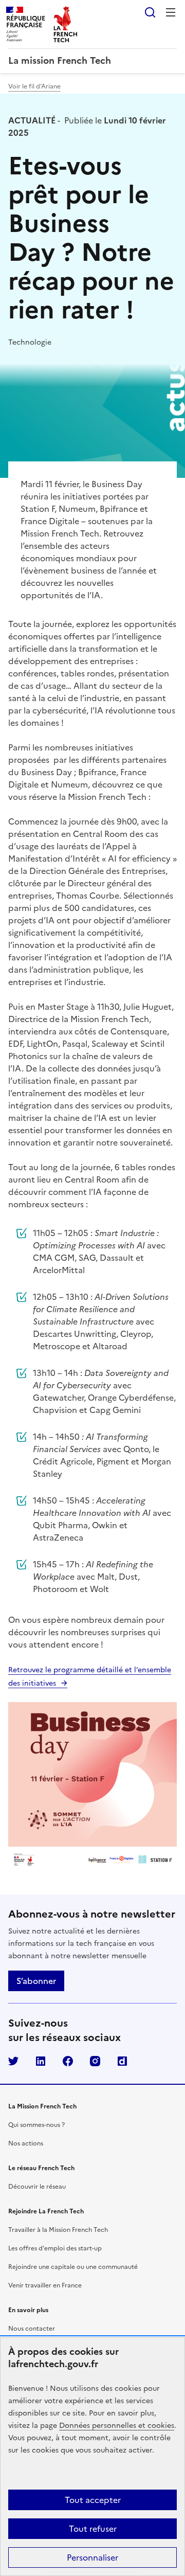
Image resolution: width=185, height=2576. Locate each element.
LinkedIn (41, 2061)
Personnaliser (92, 2557)
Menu (171, 12)
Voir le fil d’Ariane (34, 86)
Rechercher (150, 12)
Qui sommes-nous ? (36, 2125)
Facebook (68, 2061)
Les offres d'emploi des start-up (55, 2248)
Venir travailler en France (45, 2285)
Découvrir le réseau (37, 2187)
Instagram (95, 2061)
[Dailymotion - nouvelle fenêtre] (122, 2061)
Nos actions (26, 2143)
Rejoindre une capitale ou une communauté (73, 2267)
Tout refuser (93, 2529)
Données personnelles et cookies (117, 2426)
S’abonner (36, 1981)
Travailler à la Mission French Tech (58, 2230)
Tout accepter (93, 2500)
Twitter (13, 2061)
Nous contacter (32, 2329)
